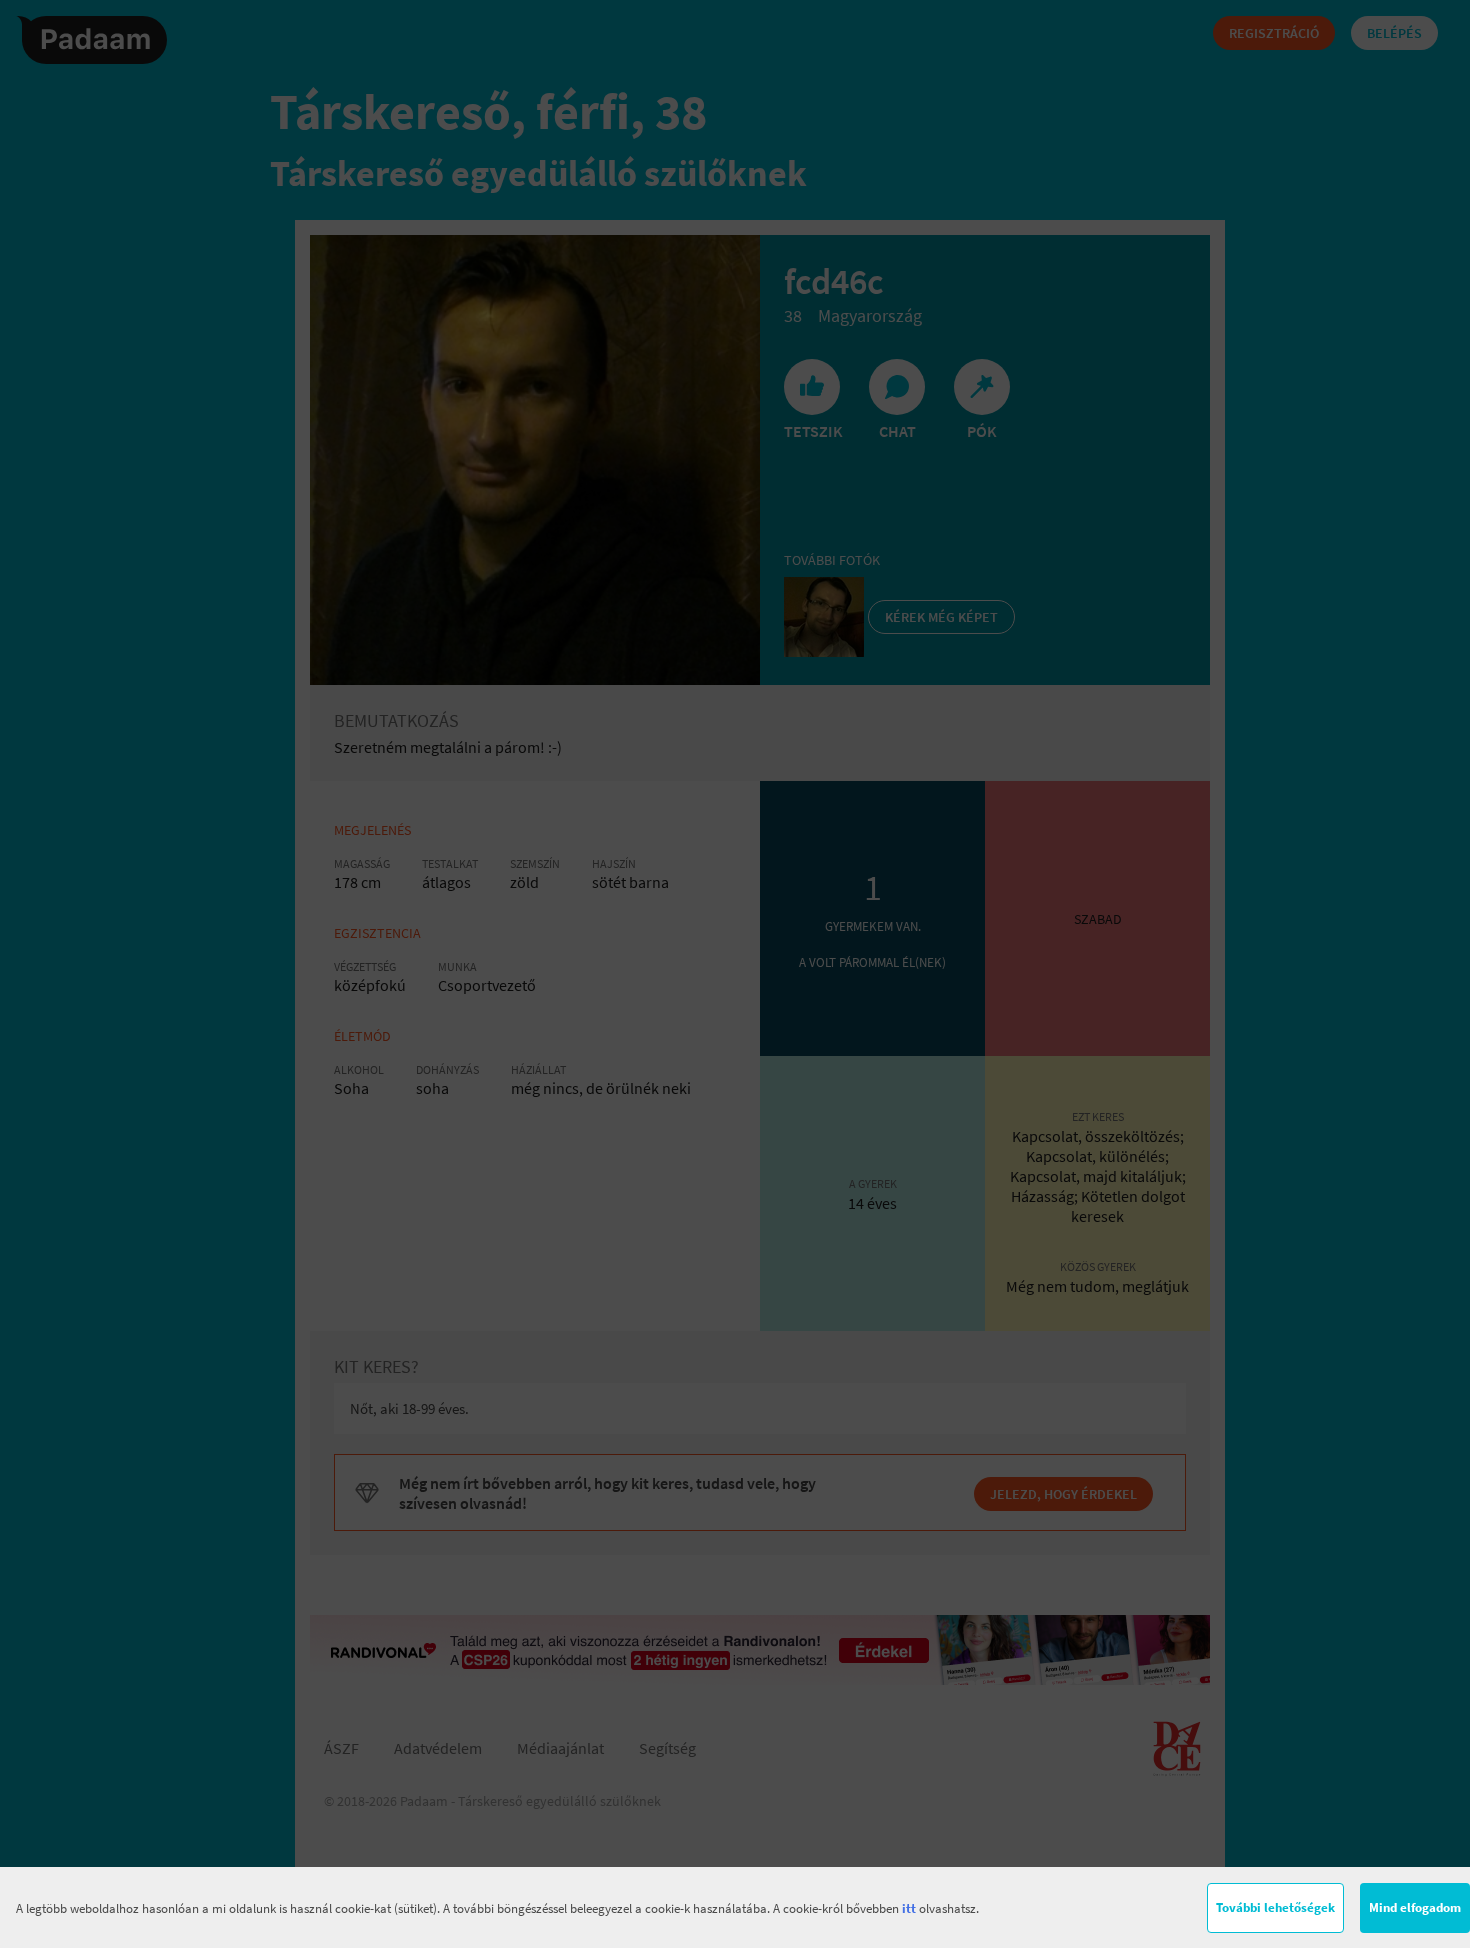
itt (909, 1908)
